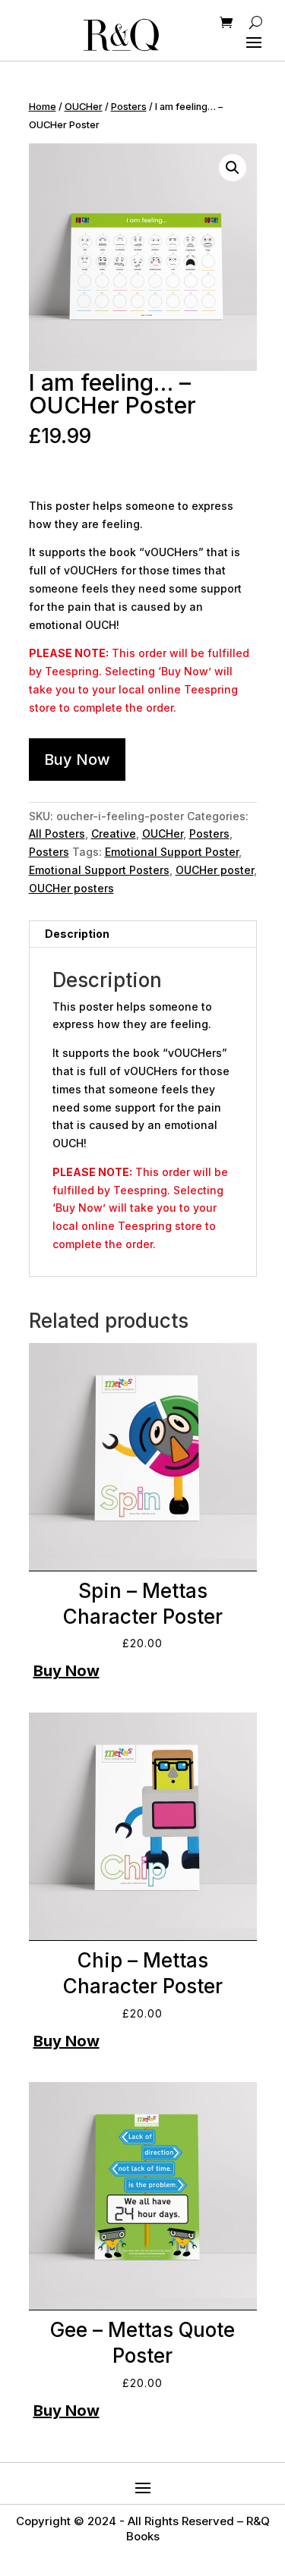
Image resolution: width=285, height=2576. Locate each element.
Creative (114, 834)
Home (43, 107)
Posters (129, 107)
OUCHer (84, 107)
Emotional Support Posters (99, 870)
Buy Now (77, 760)
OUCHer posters (71, 888)
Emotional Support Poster (172, 852)
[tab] (143, 934)
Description (77, 934)
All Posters (57, 834)
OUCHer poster (215, 870)
